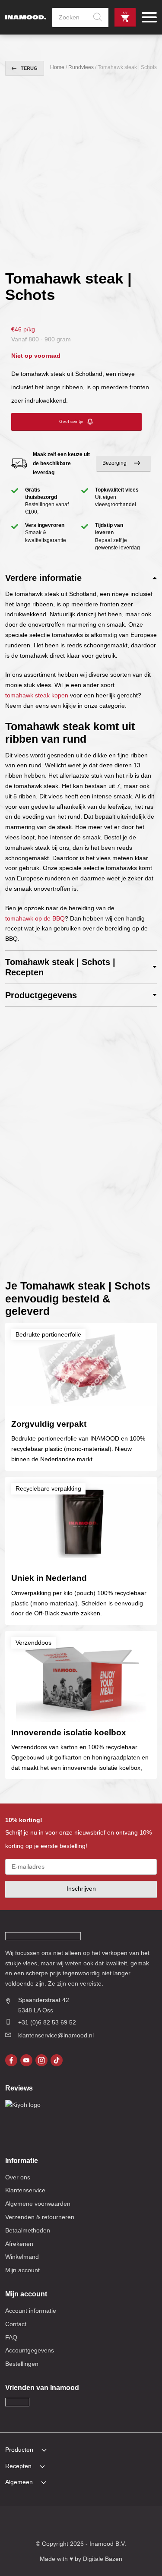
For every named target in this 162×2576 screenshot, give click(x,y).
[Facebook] (11, 2060)
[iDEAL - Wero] (25, 2524)
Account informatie (31, 2311)
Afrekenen (19, 2244)
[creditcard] (57, 2524)
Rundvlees (81, 67)
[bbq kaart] (137, 2524)
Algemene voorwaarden (38, 2204)
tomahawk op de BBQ (35, 918)
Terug (29, 68)
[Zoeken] (98, 17)
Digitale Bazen (103, 2559)
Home (57, 67)
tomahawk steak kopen (37, 695)
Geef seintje (71, 421)
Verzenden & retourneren (40, 2217)
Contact (16, 2324)
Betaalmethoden (28, 2230)
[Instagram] (41, 2060)
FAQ (11, 2337)
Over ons (18, 2177)
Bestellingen (22, 2364)
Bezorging (114, 463)
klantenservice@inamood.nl (56, 2035)
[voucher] (121, 2524)
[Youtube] (26, 2060)
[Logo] (26, 17)
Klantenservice (25, 2190)
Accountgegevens (30, 2350)
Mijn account (22, 2270)
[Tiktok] (57, 2060)
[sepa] (105, 2524)
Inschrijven (81, 1889)
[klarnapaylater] (41, 2524)
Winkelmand (22, 2257)
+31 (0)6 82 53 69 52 (47, 2022)
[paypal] (89, 2524)
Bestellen (125, 17)
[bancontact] (73, 2524)
